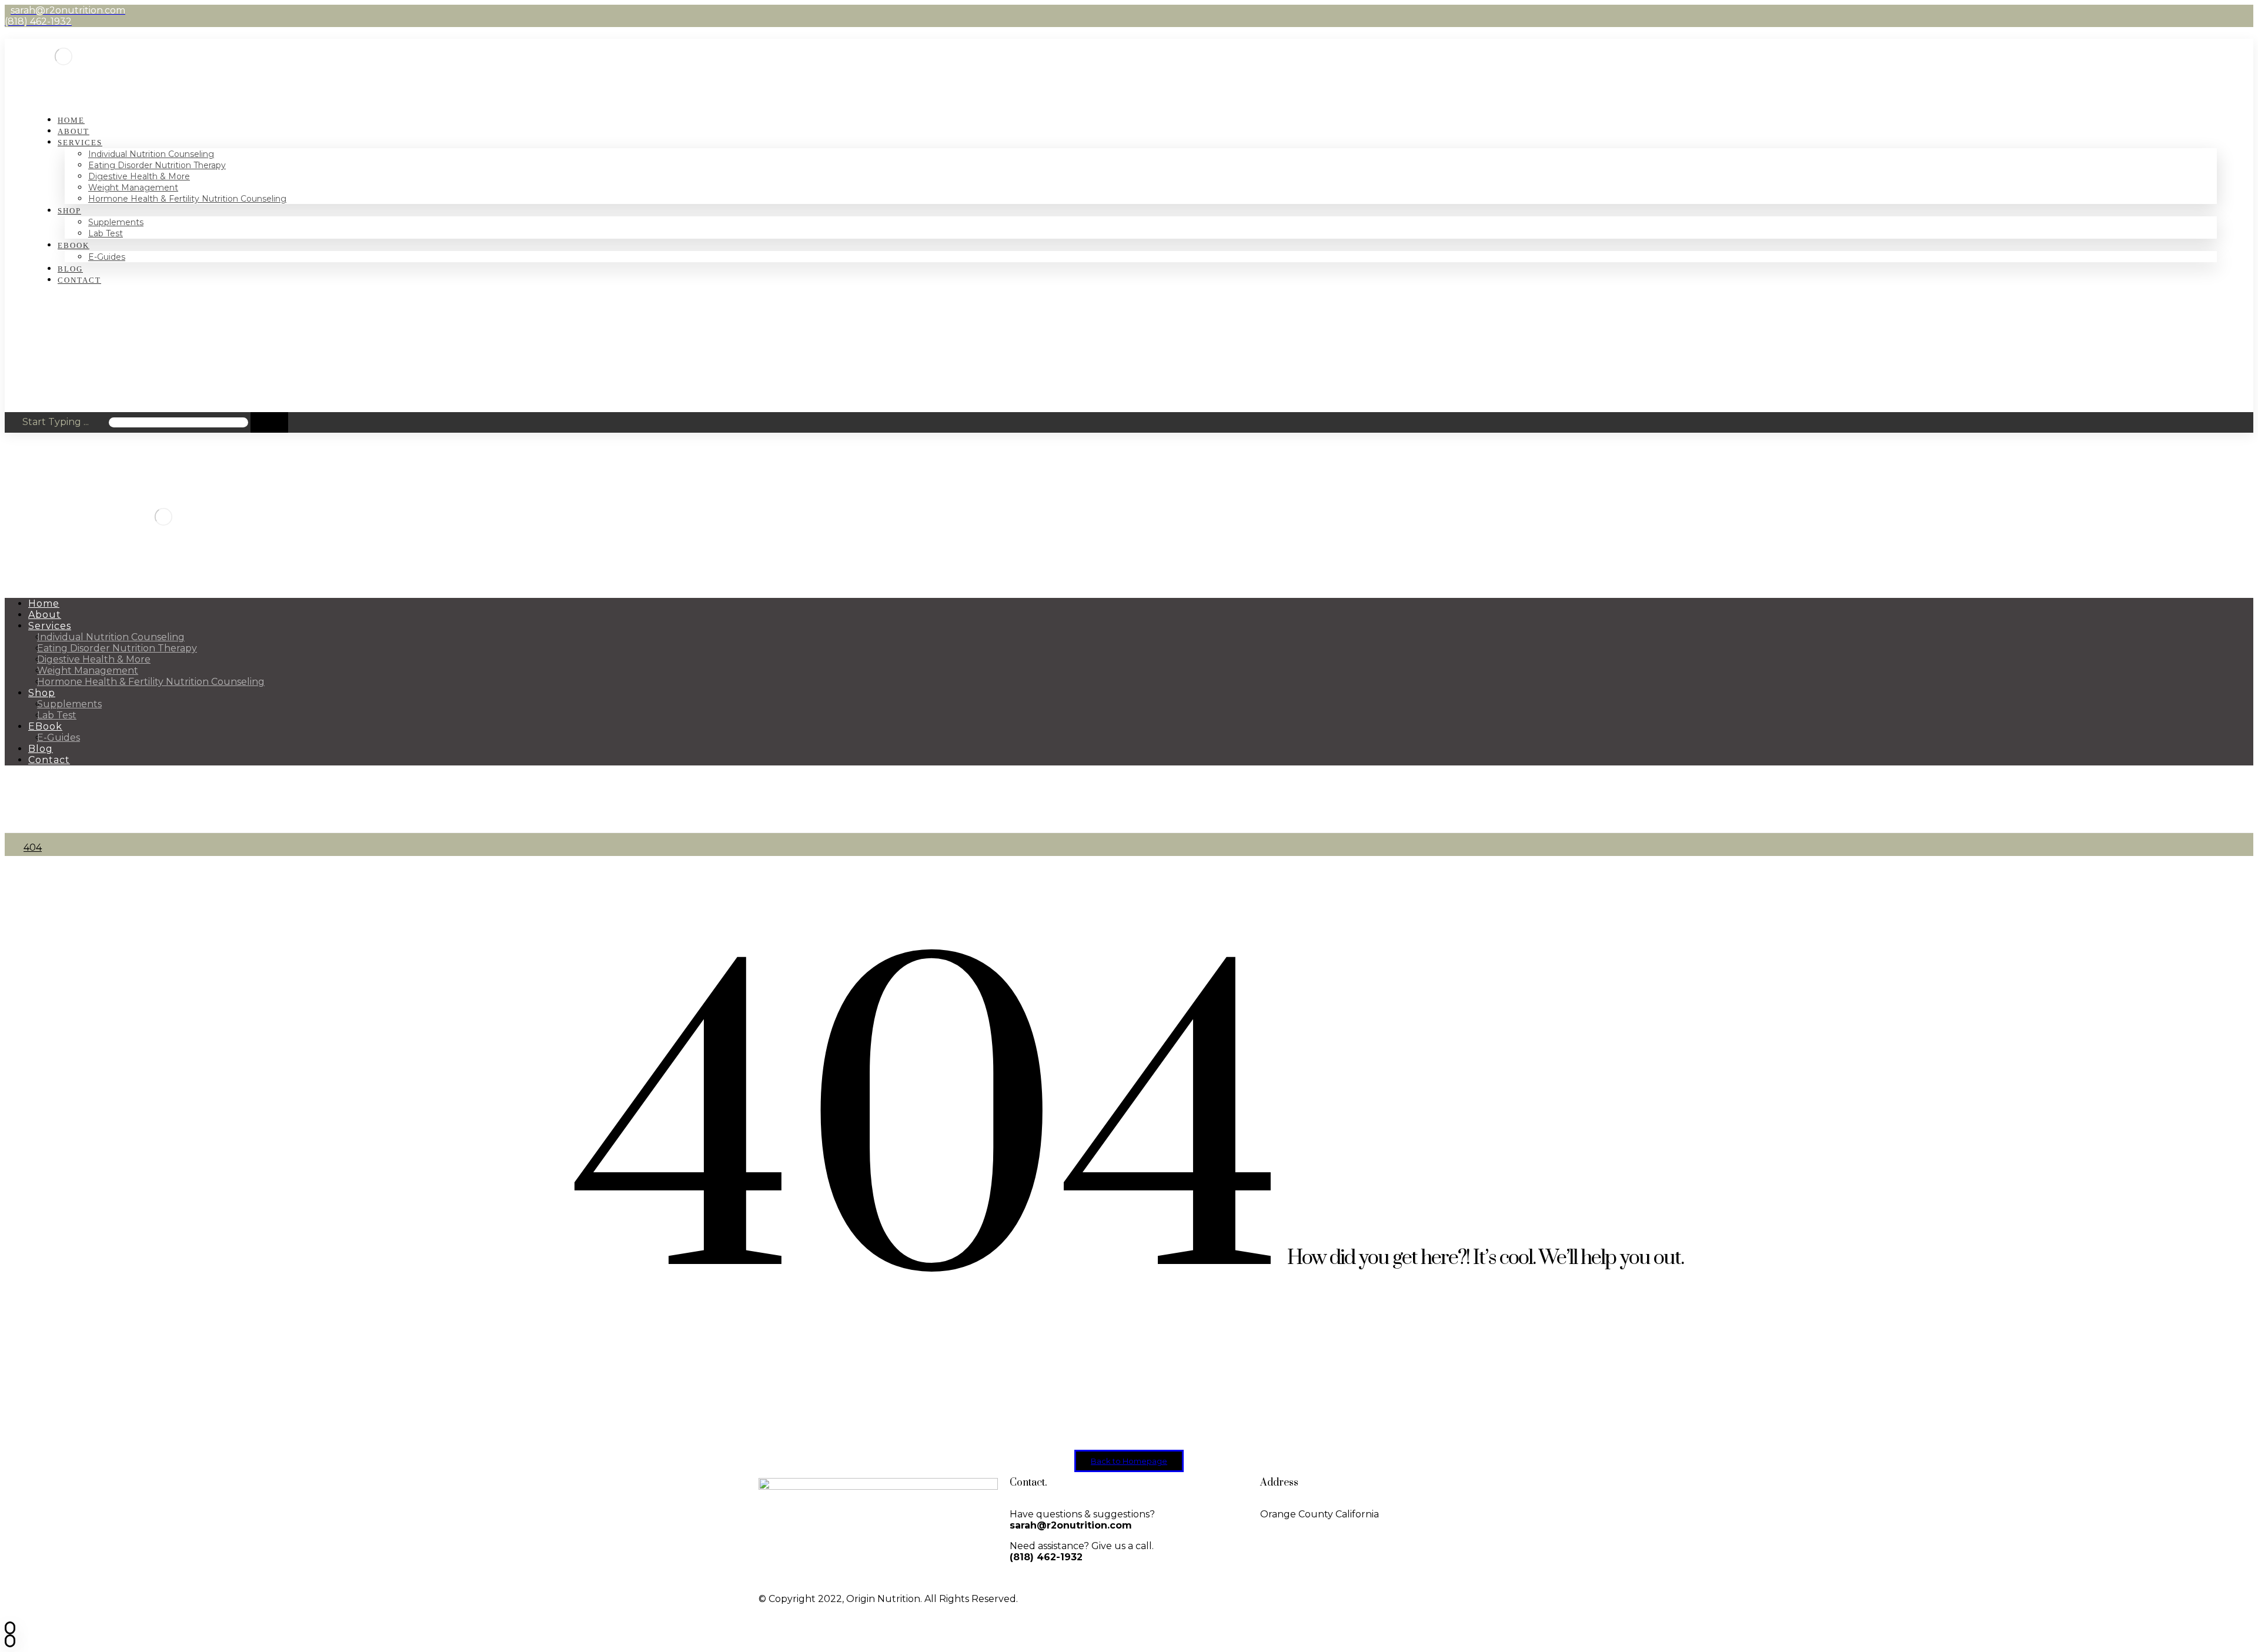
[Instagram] (1181, 1599)
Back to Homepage (1129, 1461)
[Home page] (8, 847)
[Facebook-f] (1150, 1599)
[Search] (269, 422)
